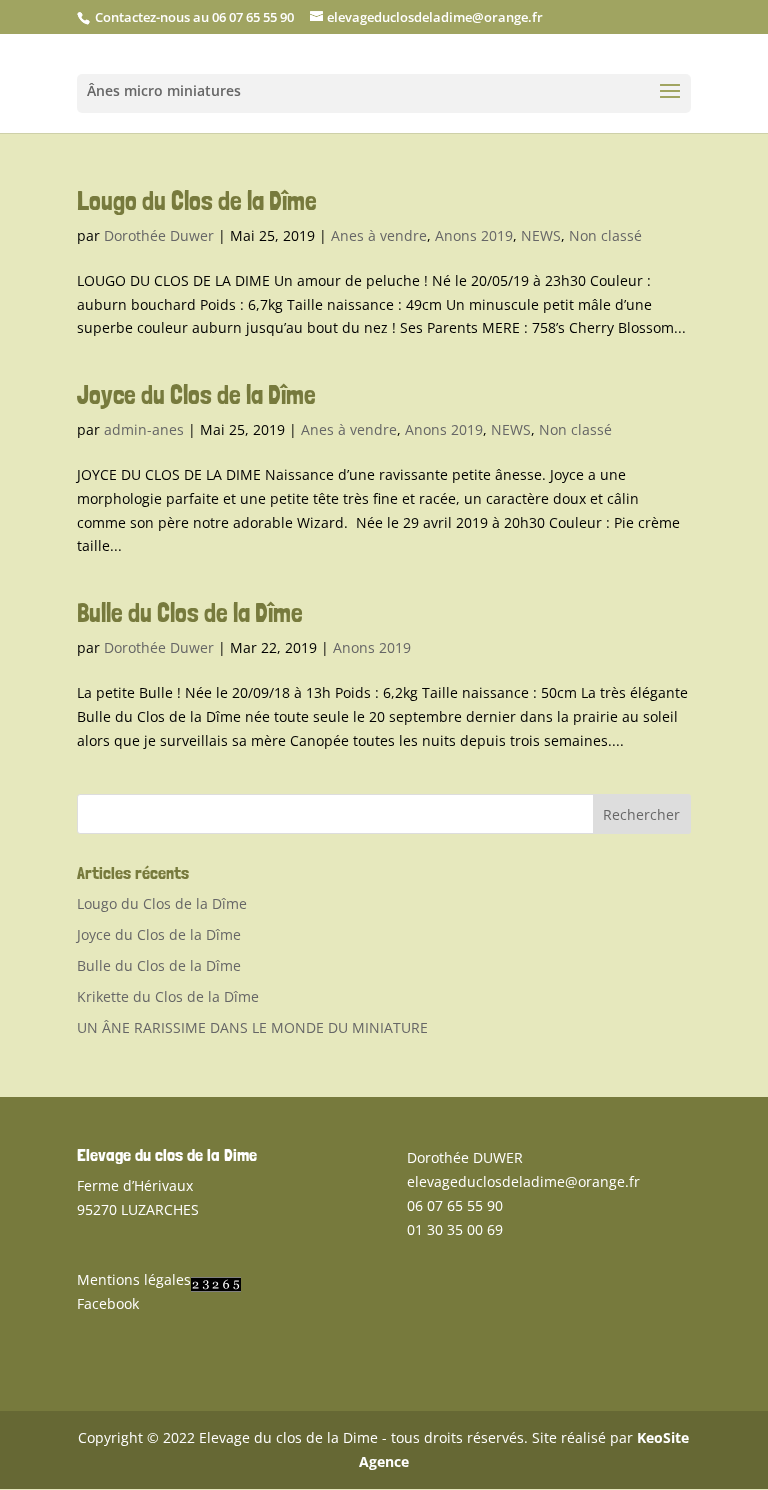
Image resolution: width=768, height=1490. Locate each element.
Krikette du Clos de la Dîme (168, 996)
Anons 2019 (474, 235)
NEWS (541, 235)
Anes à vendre (379, 235)
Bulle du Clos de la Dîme (190, 612)
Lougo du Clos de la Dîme (197, 200)
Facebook (108, 1303)
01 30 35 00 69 (455, 1229)
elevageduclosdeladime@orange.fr (523, 1181)
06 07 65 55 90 (455, 1205)
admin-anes (144, 429)
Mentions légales (134, 1279)
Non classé (605, 235)
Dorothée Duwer (159, 235)
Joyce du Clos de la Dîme (196, 394)
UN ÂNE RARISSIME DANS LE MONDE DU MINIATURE (252, 1027)
